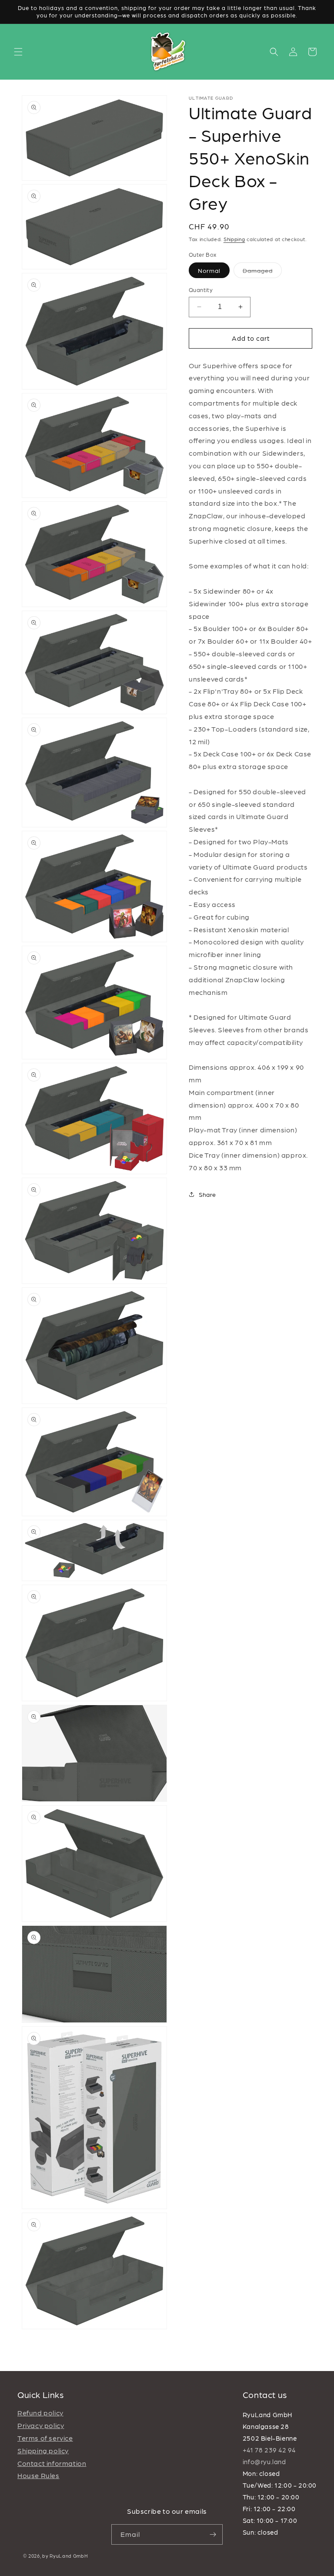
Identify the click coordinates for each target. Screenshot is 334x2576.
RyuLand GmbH (69, 2556)
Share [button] (207, 1194)
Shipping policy (43, 2450)
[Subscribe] (213, 2534)
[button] (18, 52)
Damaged (262, 272)
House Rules (38, 2475)
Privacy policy (41, 2425)
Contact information (52, 2463)
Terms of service (45, 2438)
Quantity (201, 290)
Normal (209, 270)
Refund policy (40, 2413)
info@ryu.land (264, 2462)
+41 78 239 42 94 (269, 2450)
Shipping (234, 239)
